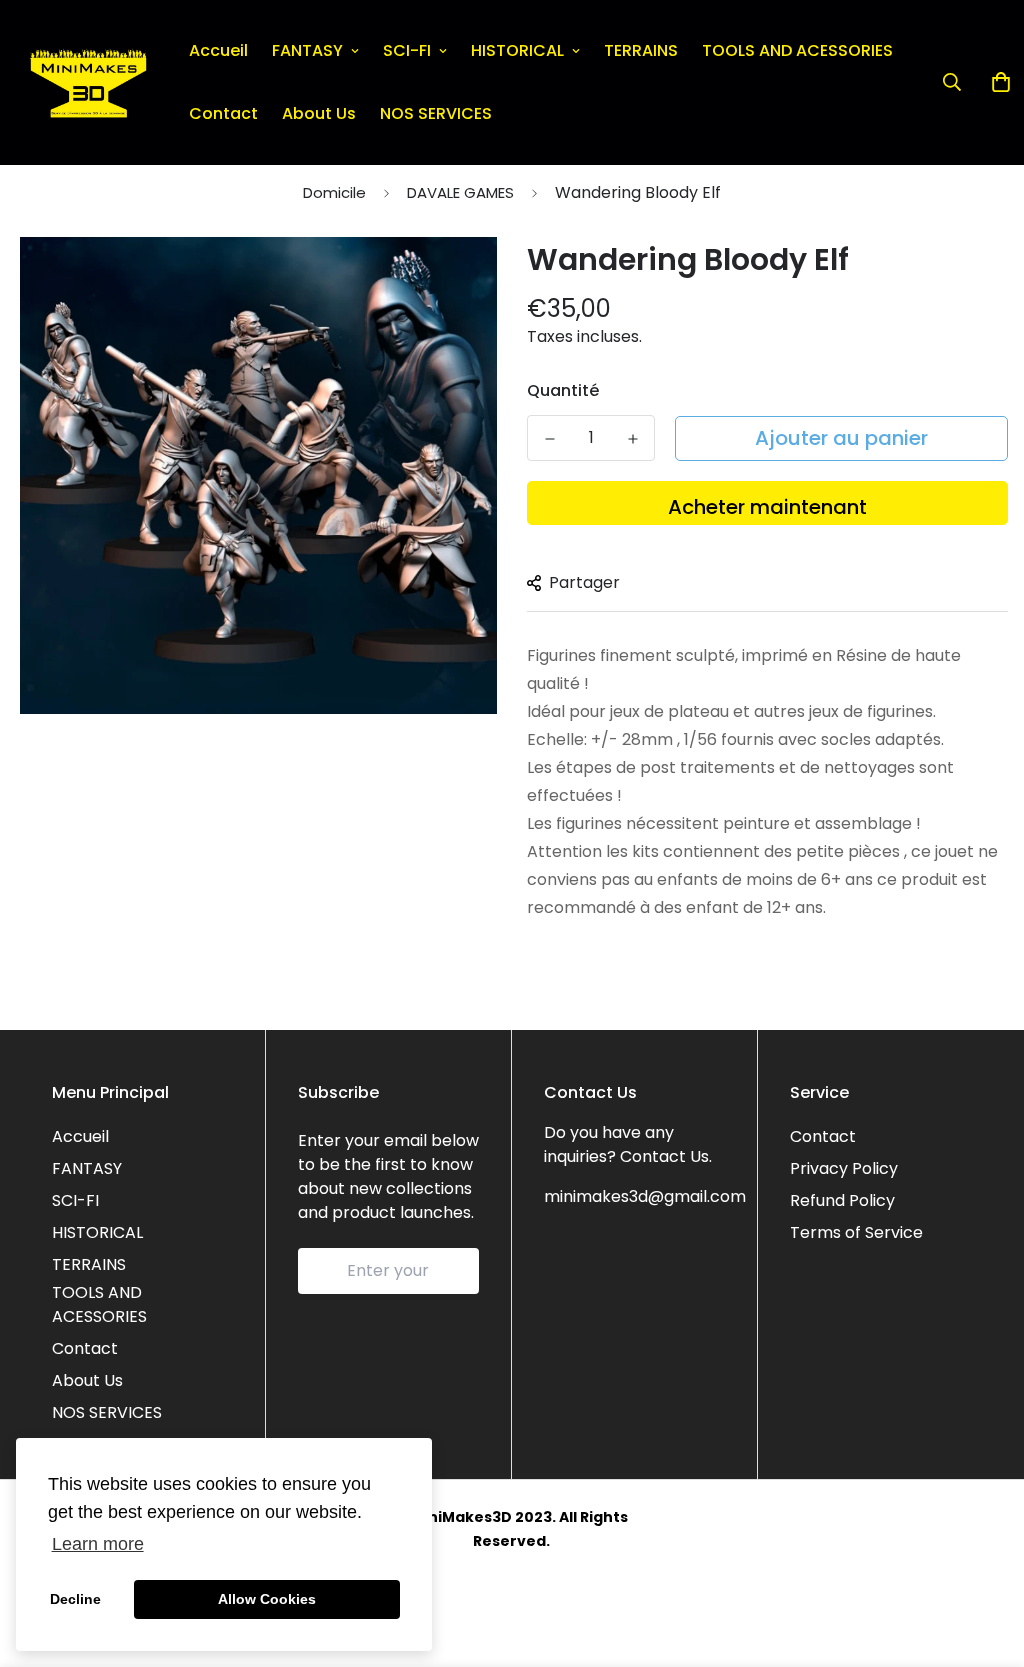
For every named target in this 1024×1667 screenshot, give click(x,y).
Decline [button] (75, 1599)
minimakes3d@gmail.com (645, 1196)
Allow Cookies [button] (267, 1599)
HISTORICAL (517, 50)
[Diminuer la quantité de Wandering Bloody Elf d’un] (549, 439)
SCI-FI (407, 50)
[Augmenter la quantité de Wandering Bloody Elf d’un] (632, 439)
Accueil (218, 50)
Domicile (334, 192)
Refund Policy (842, 1200)
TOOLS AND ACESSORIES (797, 50)
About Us (319, 113)
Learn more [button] (98, 1544)
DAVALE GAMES (460, 192)
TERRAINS (641, 50)
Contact (223, 113)
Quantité (563, 390)
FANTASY (307, 50)
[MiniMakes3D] (88, 82)
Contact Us (664, 1156)
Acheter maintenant (767, 507)
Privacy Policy (844, 1168)
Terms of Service (856, 1232)
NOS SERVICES (436, 113)
